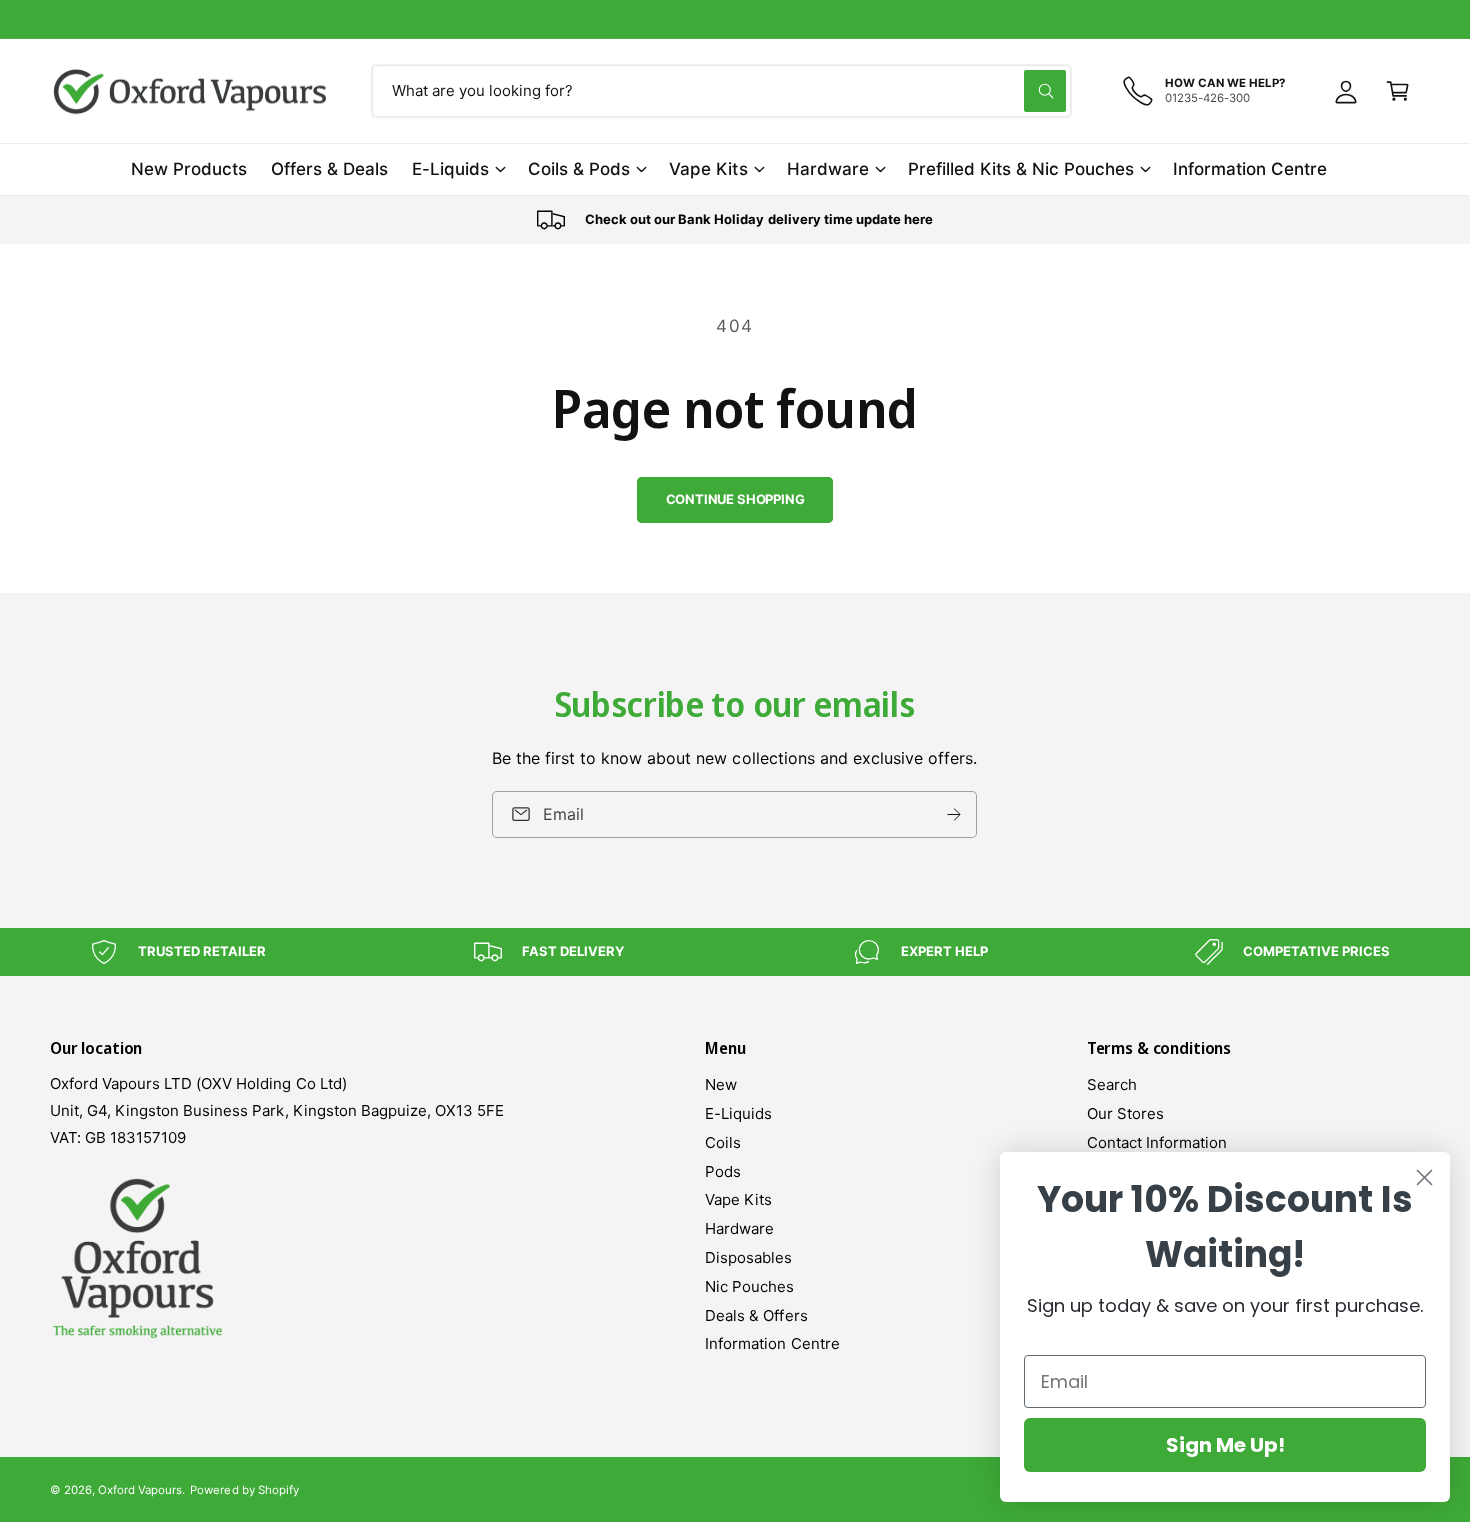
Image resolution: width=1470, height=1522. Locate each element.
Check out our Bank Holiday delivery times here (735, 18)
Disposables (748, 1257)
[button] (1398, 91)
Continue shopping (735, 499)
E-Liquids (450, 169)
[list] (735, 220)
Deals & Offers (756, 1315)
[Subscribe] (955, 814)
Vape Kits (708, 169)
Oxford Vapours (140, 1490)
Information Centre (772, 1343)
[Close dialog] (1424, 1177)
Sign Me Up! (1225, 1445)
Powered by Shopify (244, 1490)
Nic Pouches (749, 1286)
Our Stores (1125, 1113)
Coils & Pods (579, 169)
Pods (723, 1171)
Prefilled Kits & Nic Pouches (1021, 169)
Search (1112, 1084)
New (721, 1084)
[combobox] (721, 91)
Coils (723, 1142)
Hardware (828, 169)
